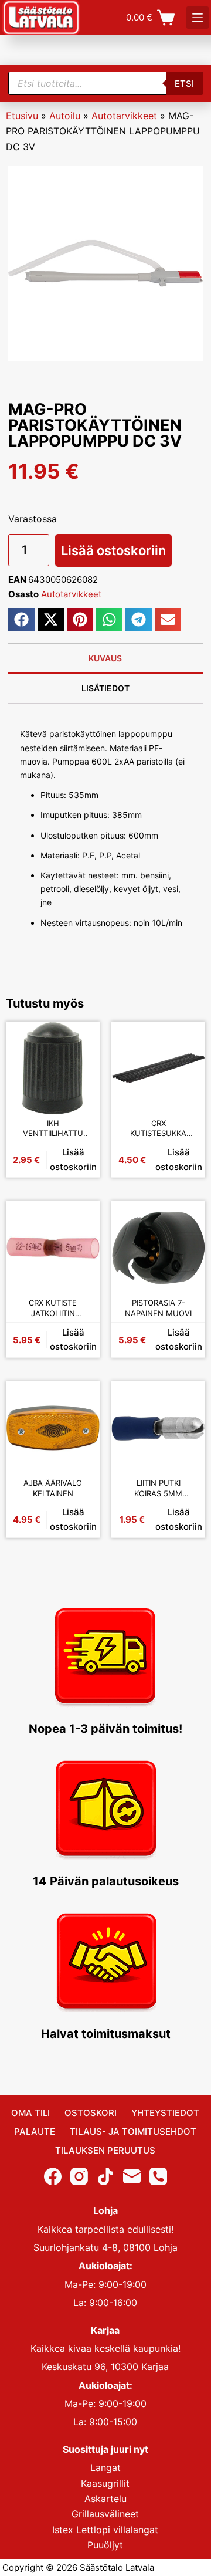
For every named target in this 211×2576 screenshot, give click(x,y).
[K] (198, 18)
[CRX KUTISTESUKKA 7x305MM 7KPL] (158, 1069)
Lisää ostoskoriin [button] (73, 1159)
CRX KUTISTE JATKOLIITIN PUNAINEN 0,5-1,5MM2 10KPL (53, 1308)
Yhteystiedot (165, 2113)
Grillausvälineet (105, 2514)
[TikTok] (105, 2176)
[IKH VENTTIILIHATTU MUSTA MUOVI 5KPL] (53, 1069)
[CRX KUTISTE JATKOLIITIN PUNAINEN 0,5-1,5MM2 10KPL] (53, 1248)
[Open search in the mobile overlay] (106, 83)
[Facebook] (53, 2176)
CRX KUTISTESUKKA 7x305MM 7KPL (158, 1129)
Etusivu (22, 116)
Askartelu (105, 2499)
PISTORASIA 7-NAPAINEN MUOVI (158, 1308)
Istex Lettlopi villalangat (105, 2530)
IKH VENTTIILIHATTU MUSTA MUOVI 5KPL (53, 1129)
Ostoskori (91, 2113)
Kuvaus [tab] (105, 658)
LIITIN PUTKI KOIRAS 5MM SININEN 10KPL (159, 1488)
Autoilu (65, 116)
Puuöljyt (105, 2545)
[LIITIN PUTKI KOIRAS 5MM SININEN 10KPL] (158, 1428)
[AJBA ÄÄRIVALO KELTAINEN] (53, 1428)
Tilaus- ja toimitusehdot (133, 2132)
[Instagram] (79, 2176)
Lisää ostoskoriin (113, 550)
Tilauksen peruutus (105, 2150)
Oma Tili (30, 2113)
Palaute (35, 2132)
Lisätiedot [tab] (105, 688)
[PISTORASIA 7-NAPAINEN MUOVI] (158, 1248)
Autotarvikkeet (124, 116)
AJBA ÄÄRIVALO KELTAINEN (53, 1488)
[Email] (132, 2176)
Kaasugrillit (105, 2483)
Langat (105, 2467)
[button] (21, 620)
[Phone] (158, 2176)
